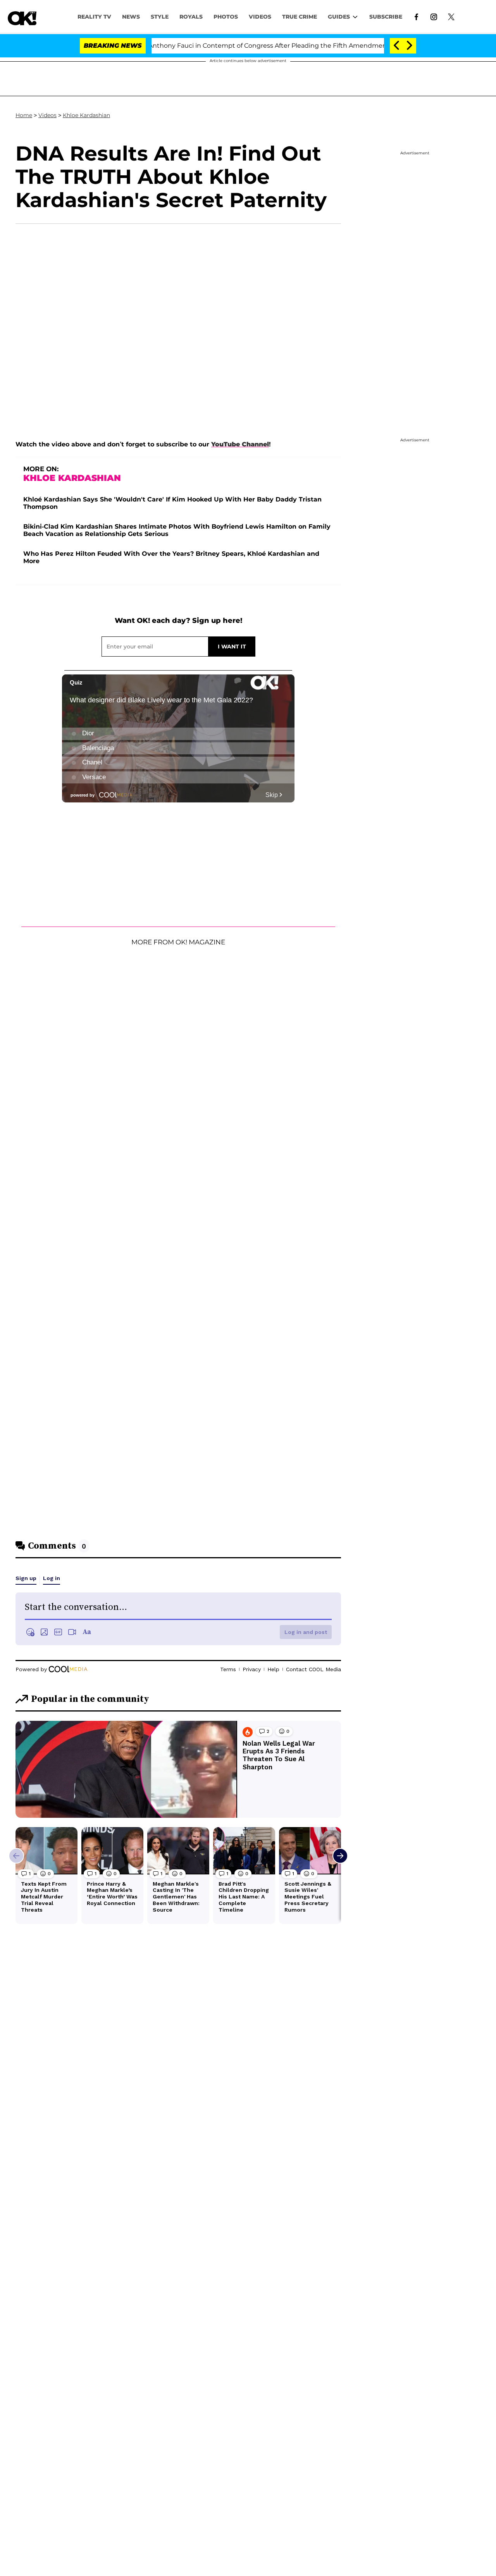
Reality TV (94, 17)
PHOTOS (226, 17)
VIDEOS (260, 17)
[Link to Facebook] (416, 16)
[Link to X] (451, 16)
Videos (47, 115)
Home (24, 115)
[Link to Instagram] (434, 16)
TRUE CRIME (300, 17)
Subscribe (386, 17)
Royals (191, 17)
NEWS (131, 17)
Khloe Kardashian (86, 115)
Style (160, 17)
